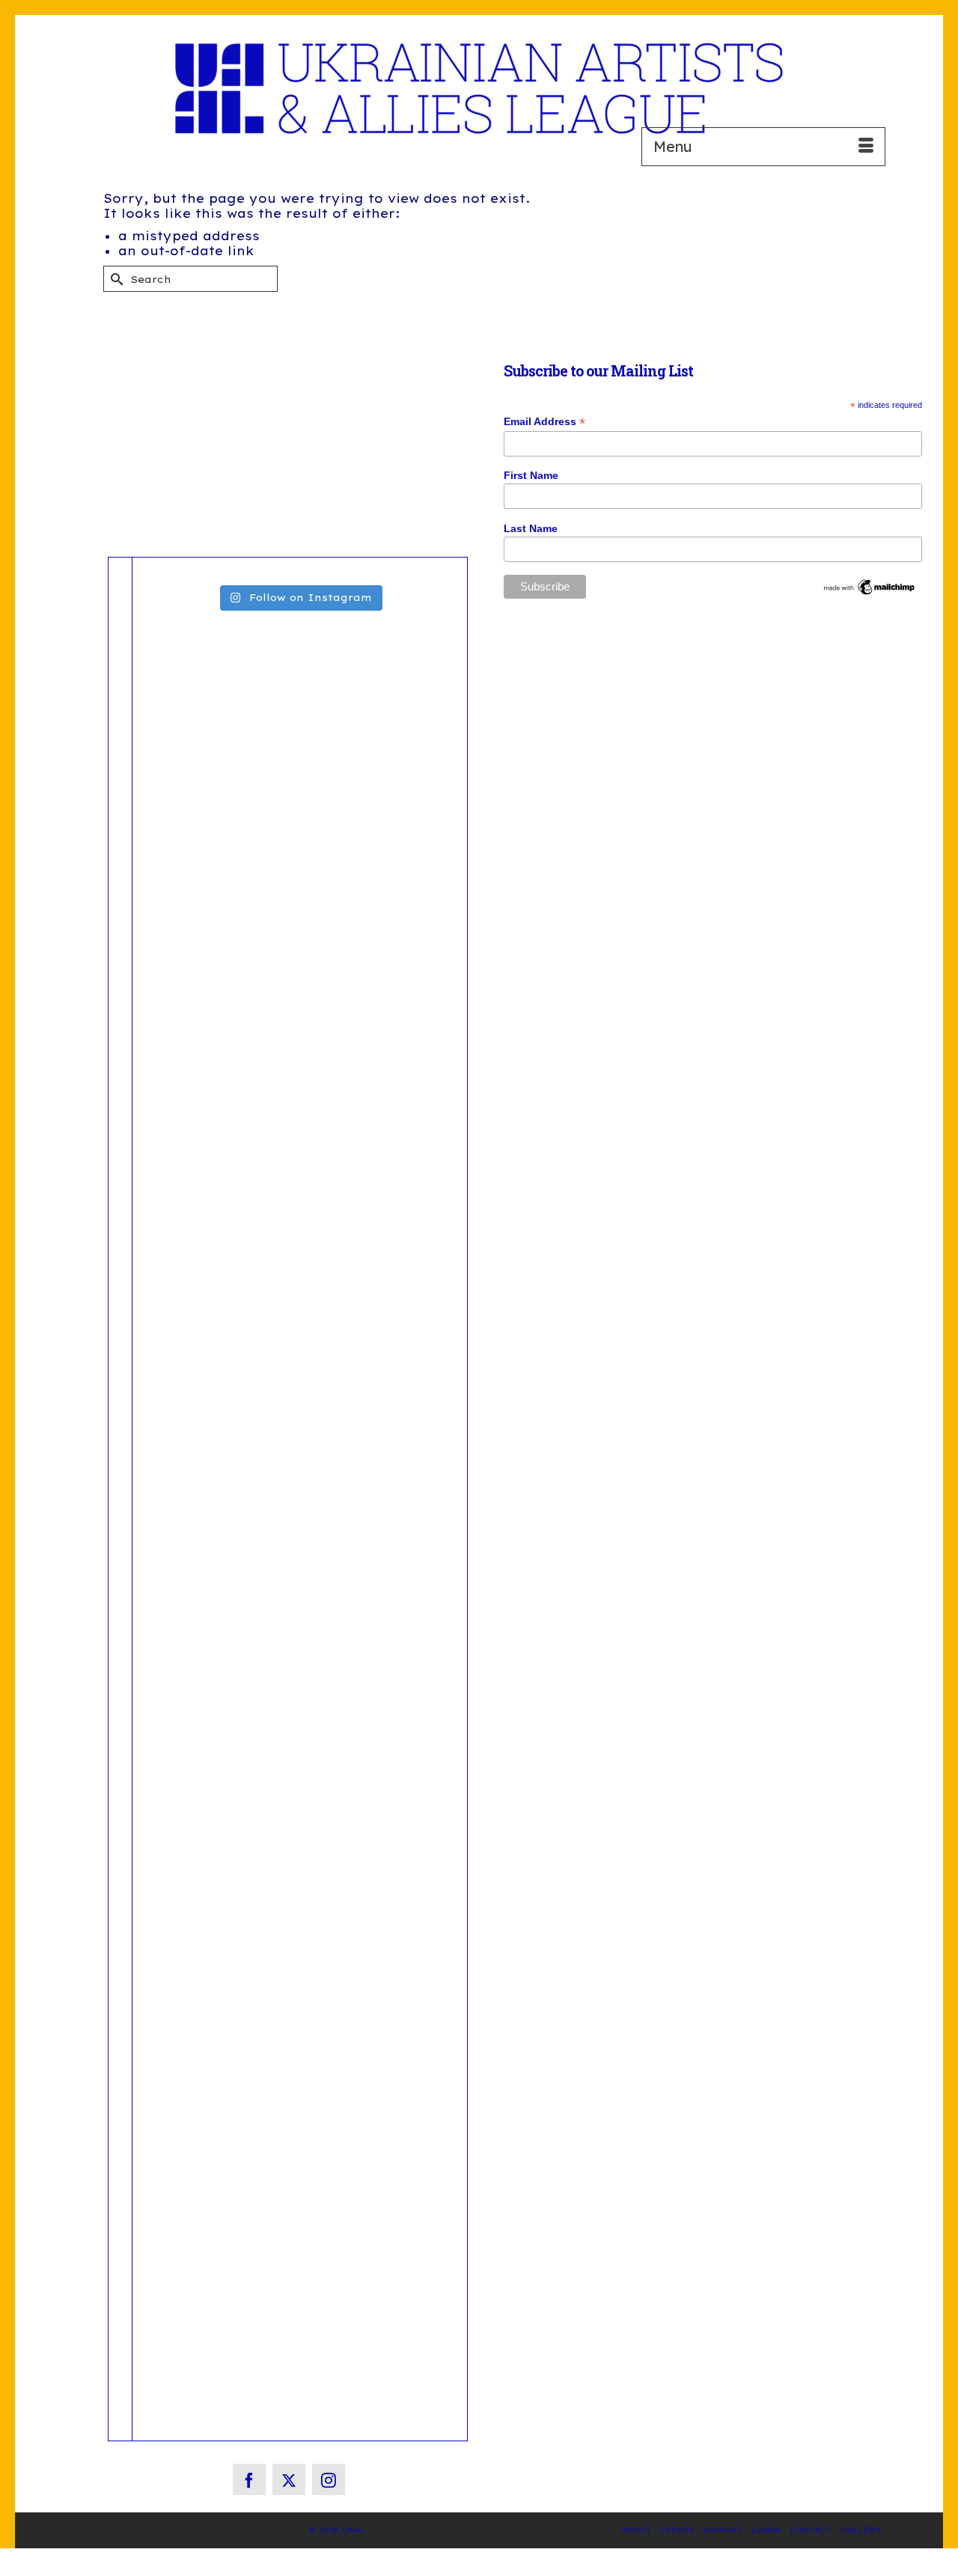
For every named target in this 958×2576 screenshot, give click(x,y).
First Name (531, 475)
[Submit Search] (115, 279)
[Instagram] (329, 2479)
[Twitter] (289, 2479)
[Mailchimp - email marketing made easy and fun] (870, 586)
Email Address (544, 422)
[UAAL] (479, 88)
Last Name (531, 528)
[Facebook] (249, 2479)
